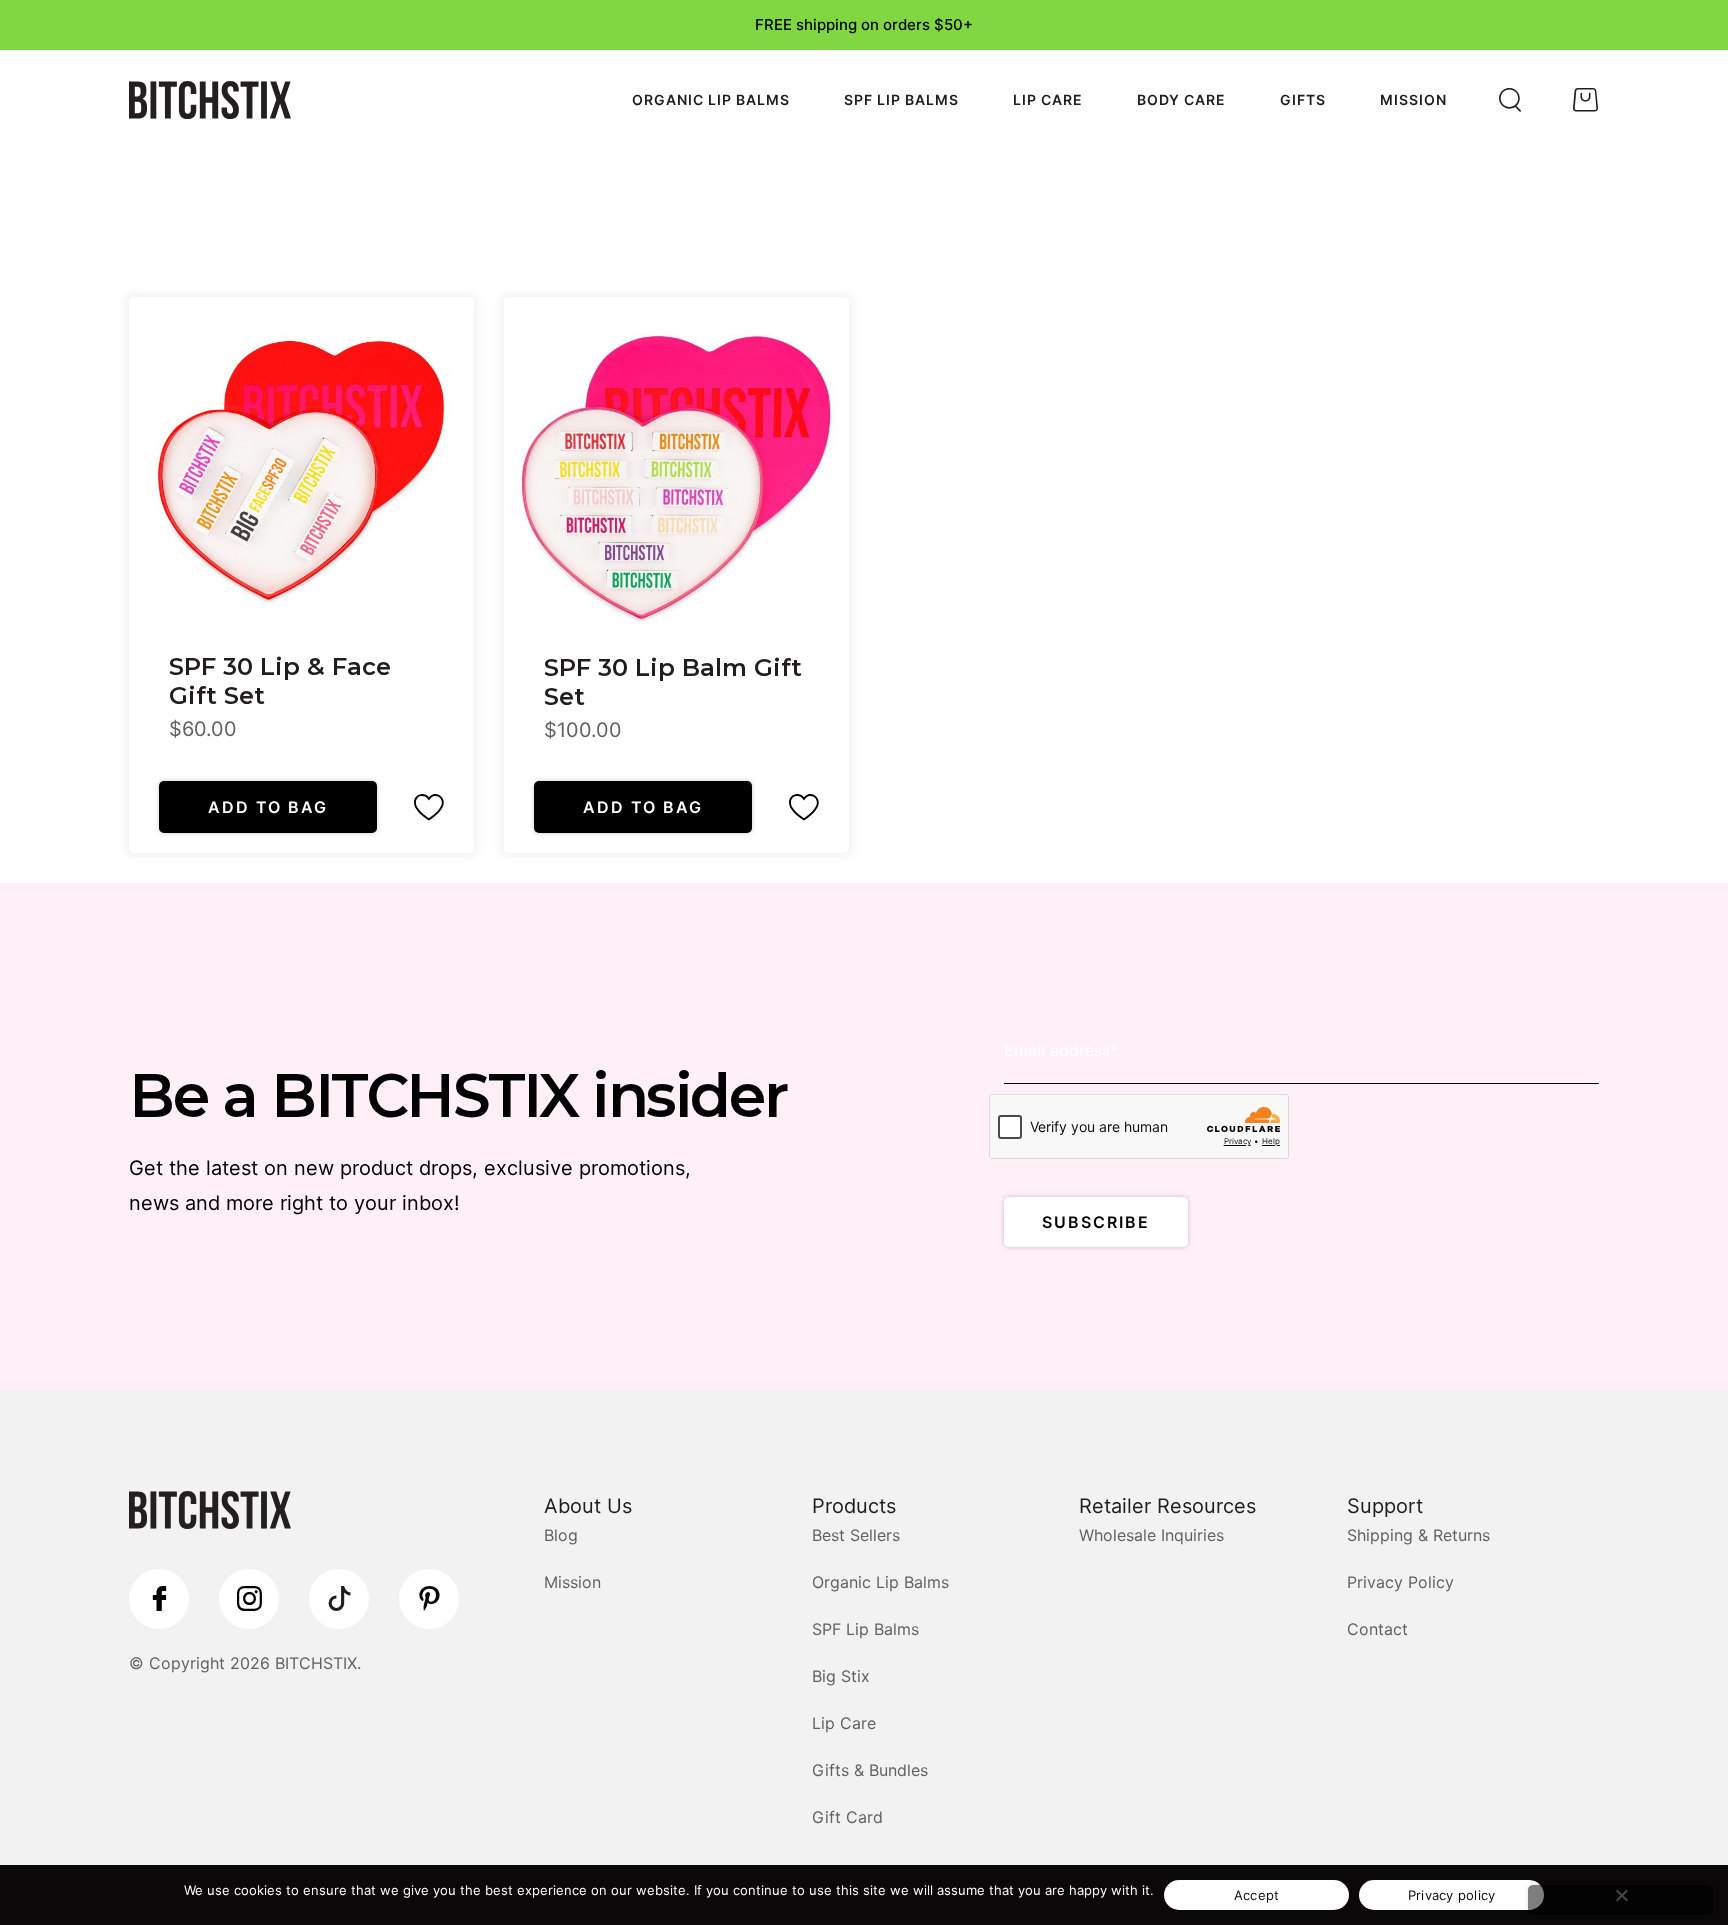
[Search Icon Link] (1510, 100)
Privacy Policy (1400, 1582)
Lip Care (1048, 99)
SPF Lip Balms (901, 99)
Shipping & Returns (1418, 1535)
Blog (561, 1535)
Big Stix (841, 1676)
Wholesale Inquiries (1151, 1535)
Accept (1257, 1895)
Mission (1413, 99)
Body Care (1181, 99)
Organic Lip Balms (711, 99)
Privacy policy (1452, 1895)
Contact (1377, 1629)
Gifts (1303, 99)
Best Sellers (856, 1535)
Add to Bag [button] (268, 807)
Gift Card (847, 1817)
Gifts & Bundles (870, 1770)
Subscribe (1096, 1222)
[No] (1620, 1900)
